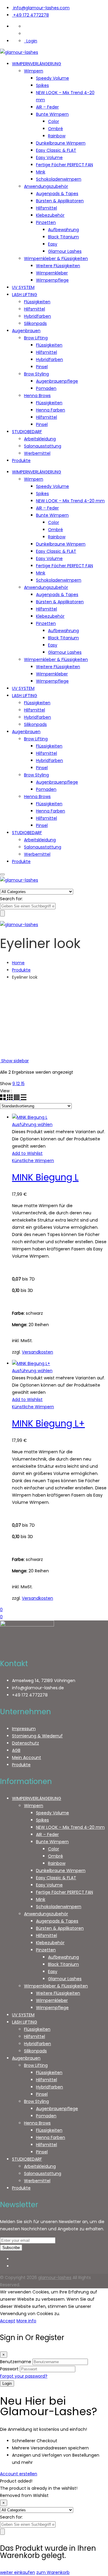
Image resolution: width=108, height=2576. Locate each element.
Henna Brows (37, 396)
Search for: (11, 899)
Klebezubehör (50, 215)
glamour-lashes (55, 2278)
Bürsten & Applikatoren (60, 201)
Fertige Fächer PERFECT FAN (64, 165)
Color (54, 121)
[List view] (24, 1099)
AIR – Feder (47, 107)
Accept (8, 2321)
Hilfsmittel (46, 208)
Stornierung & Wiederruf (37, 1736)
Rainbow (57, 136)
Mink (41, 172)
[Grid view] (3, 1099)
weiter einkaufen (18, 2572)
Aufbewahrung (63, 230)
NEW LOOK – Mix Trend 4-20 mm (70, 501)
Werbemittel (37, 453)
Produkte (21, 460)
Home (18, 963)
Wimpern (34, 71)
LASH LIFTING (25, 295)
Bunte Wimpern (52, 114)
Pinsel (42, 367)
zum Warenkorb (53, 2572)
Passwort (9, 2369)
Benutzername (16, 2362)
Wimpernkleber (52, 273)
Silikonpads (35, 323)
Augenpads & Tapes (57, 194)
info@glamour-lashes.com (41, 8)
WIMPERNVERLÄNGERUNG (37, 64)
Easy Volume (49, 158)
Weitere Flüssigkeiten (58, 266)
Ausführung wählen (32, 1124)
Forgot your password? (24, 2376)
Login (31, 41)
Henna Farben (51, 410)
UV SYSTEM (23, 287)
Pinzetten (46, 222)
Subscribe (11, 2248)
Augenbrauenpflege (57, 381)
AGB (16, 1750)
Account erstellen (19, 2474)
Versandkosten (37, 1352)
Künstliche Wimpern (33, 1161)
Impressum (24, 1729)
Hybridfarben (37, 316)
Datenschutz (25, 1743)
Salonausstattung (43, 446)
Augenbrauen (26, 331)
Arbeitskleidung (40, 439)
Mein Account (27, 1758)
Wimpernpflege (52, 280)
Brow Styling (36, 374)
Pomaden (46, 388)
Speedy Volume (52, 78)
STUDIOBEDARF (27, 432)
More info (26, 2321)
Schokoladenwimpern (59, 179)
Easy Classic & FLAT (56, 150)
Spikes (42, 85)
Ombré (55, 129)
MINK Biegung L (45, 1177)
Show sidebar (14, 1061)
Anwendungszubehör (46, 186)
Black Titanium (63, 237)
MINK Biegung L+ (48, 1423)
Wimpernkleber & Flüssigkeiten (56, 259)
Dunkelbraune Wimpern (61, 143)
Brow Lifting (36, 338)
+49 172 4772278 (31, 15)
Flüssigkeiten (37, 302)
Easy (53, 244)
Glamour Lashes (65, 251)
